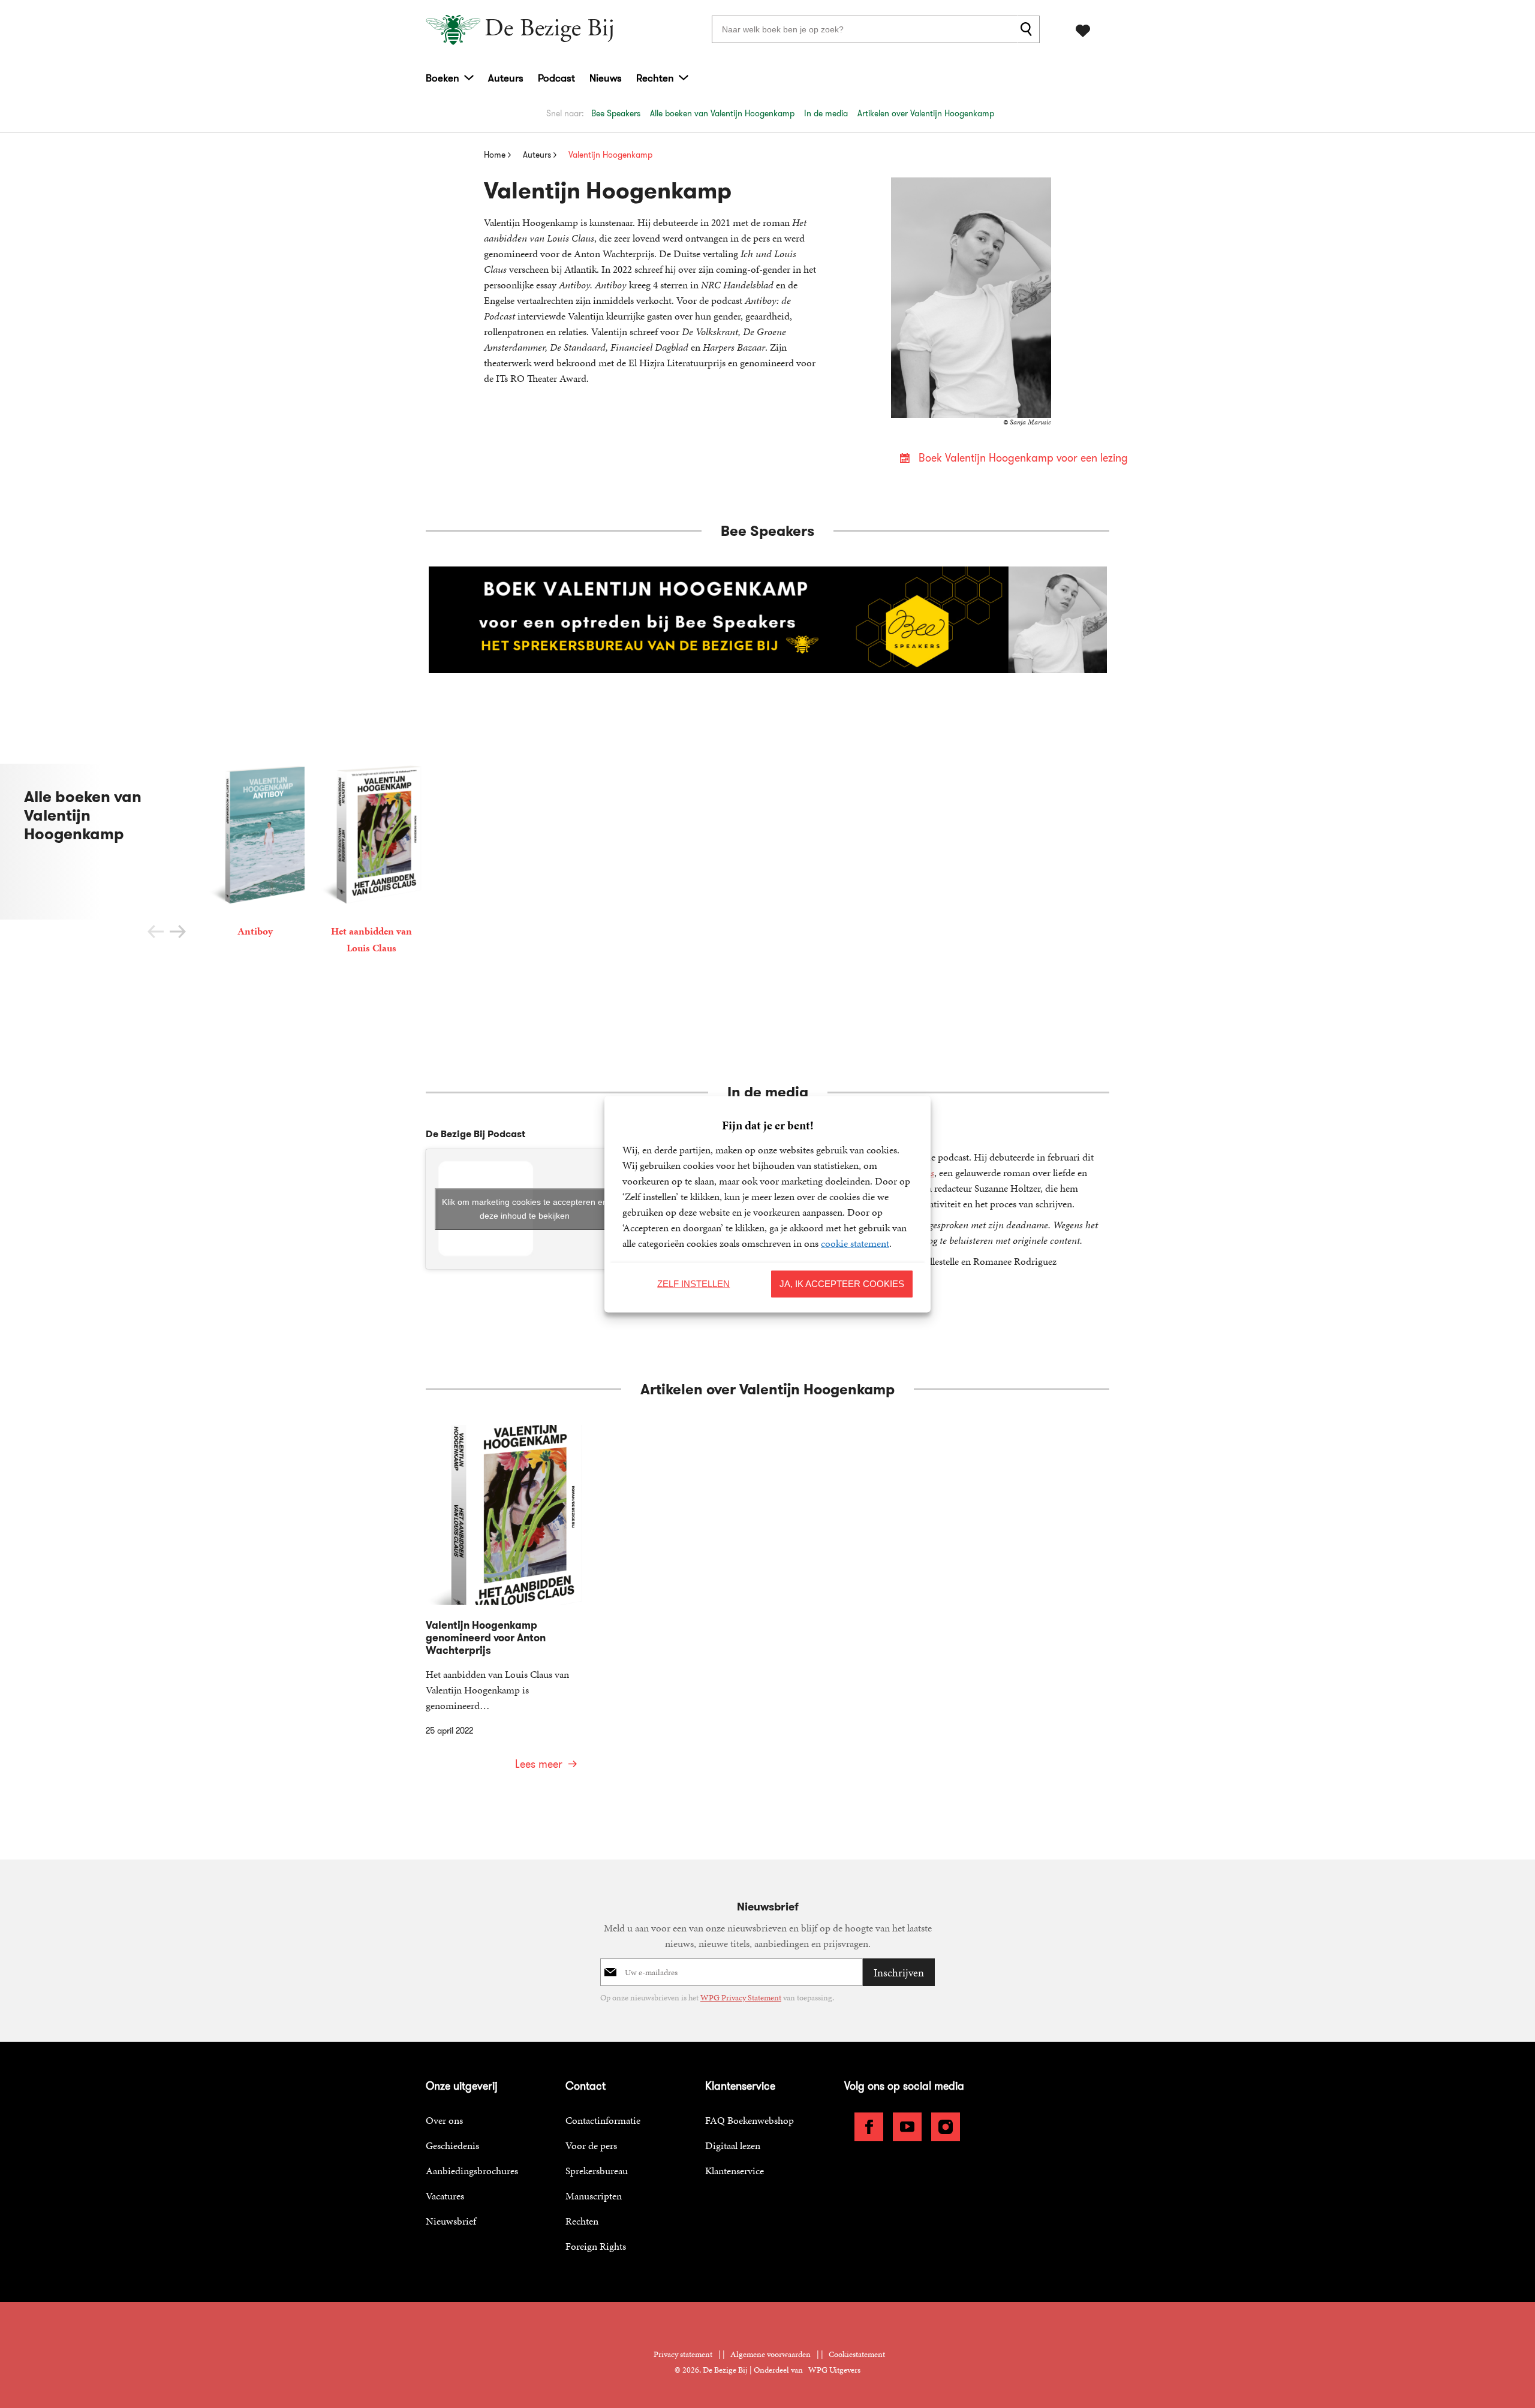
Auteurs (506, 78)
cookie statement (855, 1243)
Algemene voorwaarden (770, 2354)
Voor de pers (591, 2145)
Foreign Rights (596, 2246)
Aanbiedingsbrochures (472, 2171)
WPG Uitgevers (834, 2370)
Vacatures (445, 2196)
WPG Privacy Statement (741, 1998)
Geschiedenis (452, 2145)
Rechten (655, 78)
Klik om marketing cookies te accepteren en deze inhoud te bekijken (525, 1209)
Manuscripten (594, 2196)
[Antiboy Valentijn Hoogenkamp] (255, 853)
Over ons (444, 2120)
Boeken (443, 78)
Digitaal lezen (733, 2145)
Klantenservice (735, 2171)
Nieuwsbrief (451, 2221)
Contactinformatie (603, 2120)
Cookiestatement (857, 2354)
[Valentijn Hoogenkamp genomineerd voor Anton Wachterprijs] (505, 1605)
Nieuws (606, 78)
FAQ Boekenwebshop (750, 2120)
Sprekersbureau (597, 2171)
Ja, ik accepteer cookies (842, 1284)
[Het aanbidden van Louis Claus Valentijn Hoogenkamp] (371, 861)
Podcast (556, 78)
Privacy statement (683, 2354)
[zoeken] (1028, 29)
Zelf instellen (693, 1284)
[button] (178, 932)
